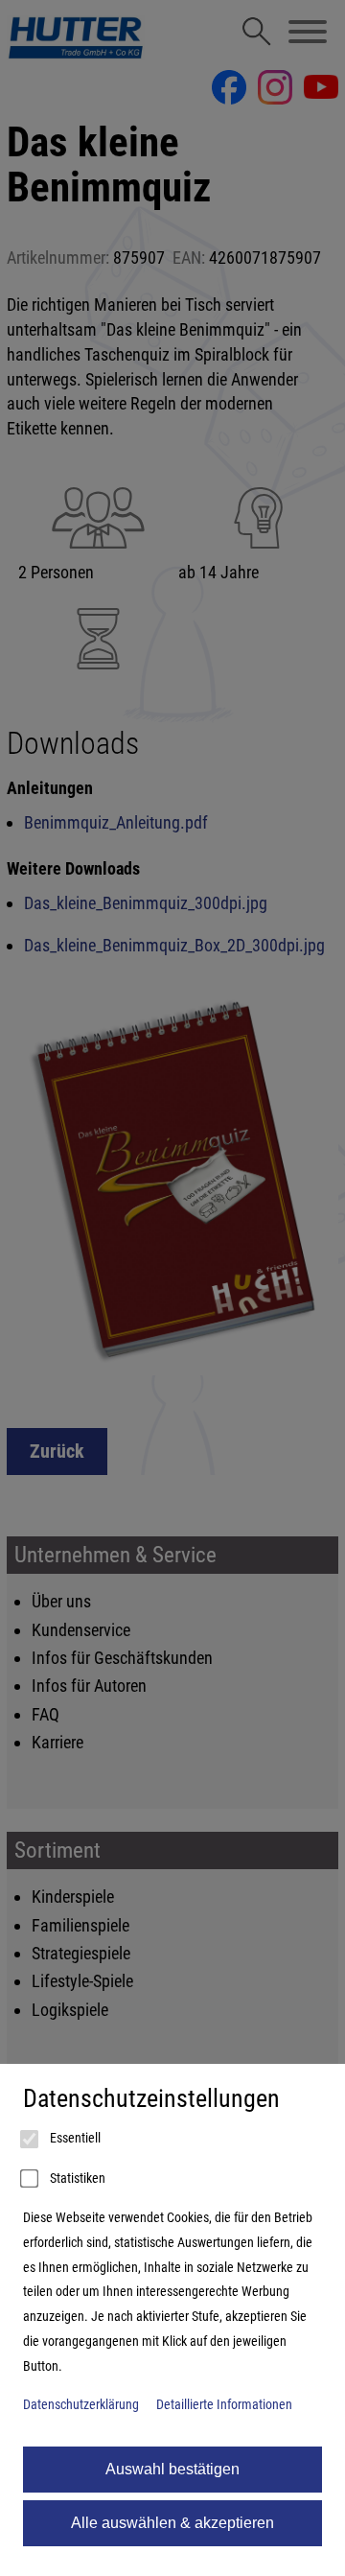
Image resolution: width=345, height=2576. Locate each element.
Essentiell (74, 2138)
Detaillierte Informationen (224, 2405)
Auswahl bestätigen (172, 2469)
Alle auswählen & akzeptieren (172, 2523)
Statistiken (76, 2178)
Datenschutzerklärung (81, 2405)
